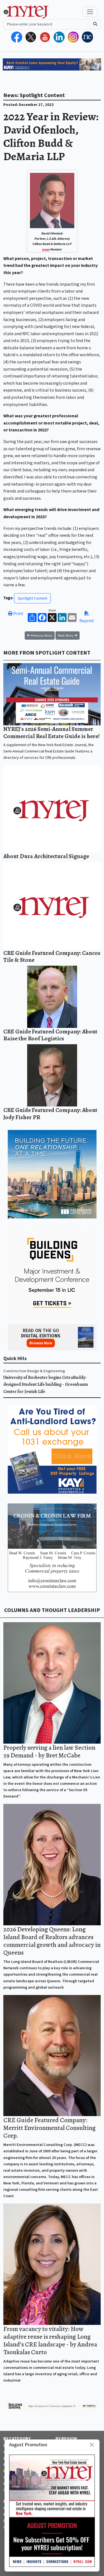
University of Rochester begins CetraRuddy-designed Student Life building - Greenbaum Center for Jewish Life (46, 1385)
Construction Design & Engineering (34, 1371)
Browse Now (41, 1343)
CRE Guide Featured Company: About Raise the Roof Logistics (50, 1035)
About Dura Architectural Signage (46, 856)
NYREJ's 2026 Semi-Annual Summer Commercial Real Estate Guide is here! (52, 732)
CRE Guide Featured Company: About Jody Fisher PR (50, 1114)
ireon (46, 250)
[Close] (92, 2445)
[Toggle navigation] (90, 12)
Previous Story (41, 635)
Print (18, 614)
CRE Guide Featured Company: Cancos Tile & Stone (52, 956)
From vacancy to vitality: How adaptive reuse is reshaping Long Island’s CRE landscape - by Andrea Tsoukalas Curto (50, 2340)
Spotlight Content (32, 598)
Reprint (87, 621)
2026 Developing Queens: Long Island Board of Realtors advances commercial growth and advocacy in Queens (52, 1941)
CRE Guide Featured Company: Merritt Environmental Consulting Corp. (50, 2128)
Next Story (66, 635)
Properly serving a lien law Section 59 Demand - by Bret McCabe (49, 1751)
